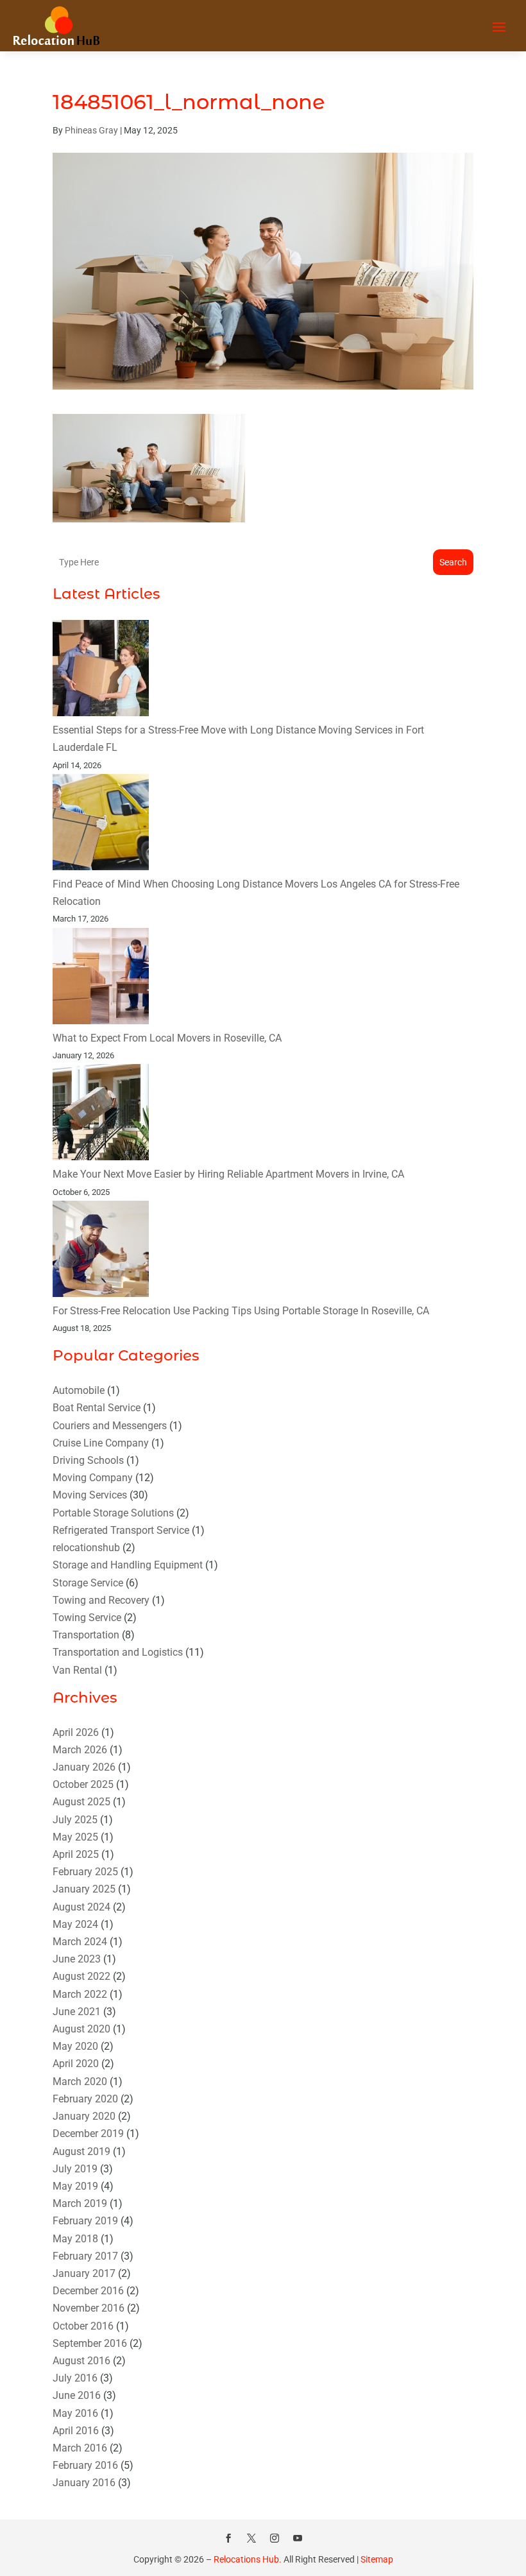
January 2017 (84, 2273)
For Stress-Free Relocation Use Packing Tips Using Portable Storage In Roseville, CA (241, 1311)
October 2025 (83, 1784)
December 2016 (88, 2291)
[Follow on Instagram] (275, 2538)
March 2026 (80, 1750)
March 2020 (80, 2082)
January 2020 (84, 2116)
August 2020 (81, 2029)
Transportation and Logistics (118, 1652)
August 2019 (81, 2151)
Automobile (79, 1390)
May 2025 (75, 1837)
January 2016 (84, 2483)
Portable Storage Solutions (113, 1513)
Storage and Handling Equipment (128, 1565)
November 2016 (89, 2308)
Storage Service (88, 1583)
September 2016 (90, 2343)
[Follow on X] (251, 2538)
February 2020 (85, 2099)
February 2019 (85, 2221)
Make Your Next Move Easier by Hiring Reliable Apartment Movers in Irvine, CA (228, 1174)
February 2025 (85, 1872)
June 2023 (77, 1959)
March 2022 (80, 1994)
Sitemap (377, 2559)
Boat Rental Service (97, 1408)
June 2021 (77, 2012)
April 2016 (76, 2431)
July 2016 (75, 2378)
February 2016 (85, 2465)
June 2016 (77, 2395)
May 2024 (75, 1924)
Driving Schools (88, 1460)
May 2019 (75, 2186)
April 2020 (76, 2064)
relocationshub (86, 1548)
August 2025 (81, 1802)
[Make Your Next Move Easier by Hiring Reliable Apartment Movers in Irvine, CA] (101, 1115)
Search (453, 562)
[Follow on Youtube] (298, 2538)
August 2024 (81, 1907)
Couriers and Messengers (110, 1426)
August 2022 (81, 1976)
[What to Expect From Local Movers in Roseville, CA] (101, 979)
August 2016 (81, 2361)
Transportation (86, 1635)
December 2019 (88, 2134)
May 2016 (75, 2413)
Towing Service (87, 1618)
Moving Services (90, 1495)
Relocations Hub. (248, 2559)
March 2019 (80, 2203)
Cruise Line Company (101, 1443)
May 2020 (75, 2046)
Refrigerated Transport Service (121, 1530)
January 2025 (84, 1889)
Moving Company (93, 1478)
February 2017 (85, 2256)
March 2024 (80, 1942)
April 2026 (76, 1732)
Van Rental (77, 1670)
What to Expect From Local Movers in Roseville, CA (167, 1038)
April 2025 (76, 1854)
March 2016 (80, 2448)
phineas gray (91, 130)
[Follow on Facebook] (228, 2538)
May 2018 (75, 2239)
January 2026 (84, 1767)
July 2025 (75, 1820)
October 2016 (83, 2326)
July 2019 (75, 2169)
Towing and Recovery (101, 1600)
